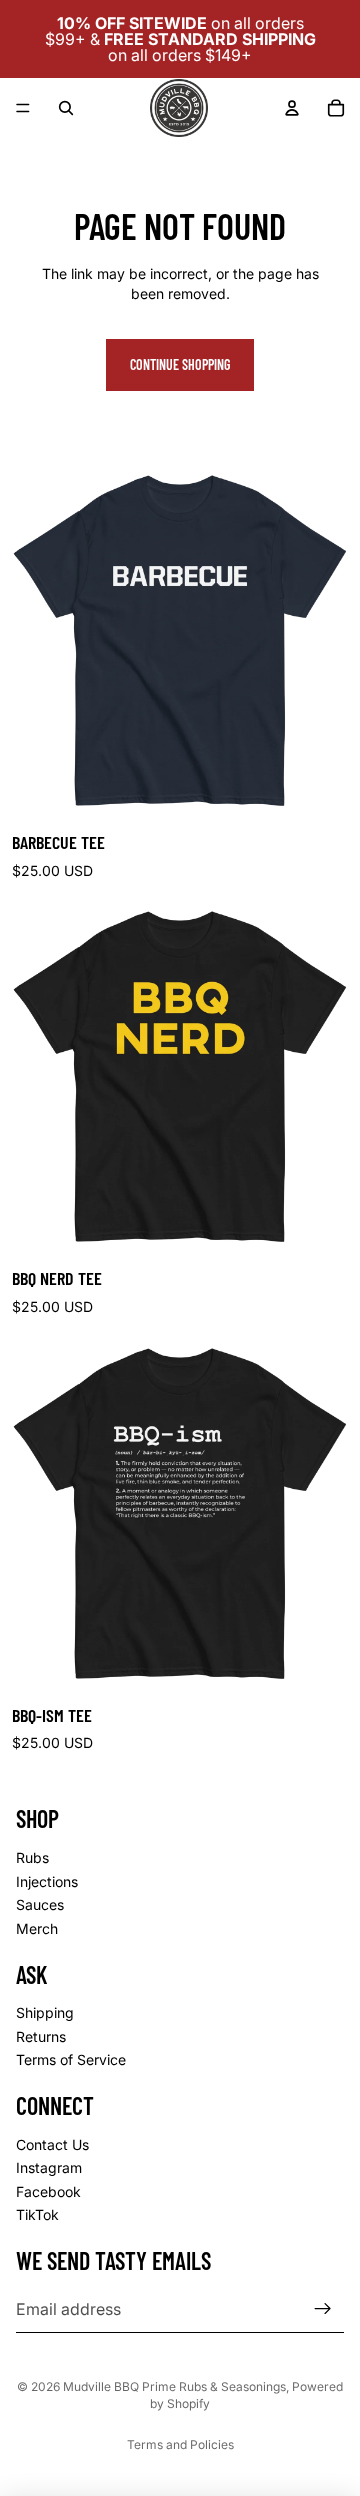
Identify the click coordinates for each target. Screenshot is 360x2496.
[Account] (292, 108)
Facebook (48, 2191)
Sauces (40, 1904)
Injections (47, 1881)
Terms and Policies (180, 2444)
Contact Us (52, 2144)
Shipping (45, 2012)
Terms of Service (71, 2060)
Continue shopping (180, 364)
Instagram (49, 2168)
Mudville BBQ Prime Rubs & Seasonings (174, 2386)
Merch (37, 1928)
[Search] (66, 108)
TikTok (37, 2215)
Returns (41, 2036)
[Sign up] (323, 2309)
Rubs (32, 1857)
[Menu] (23, 108)
